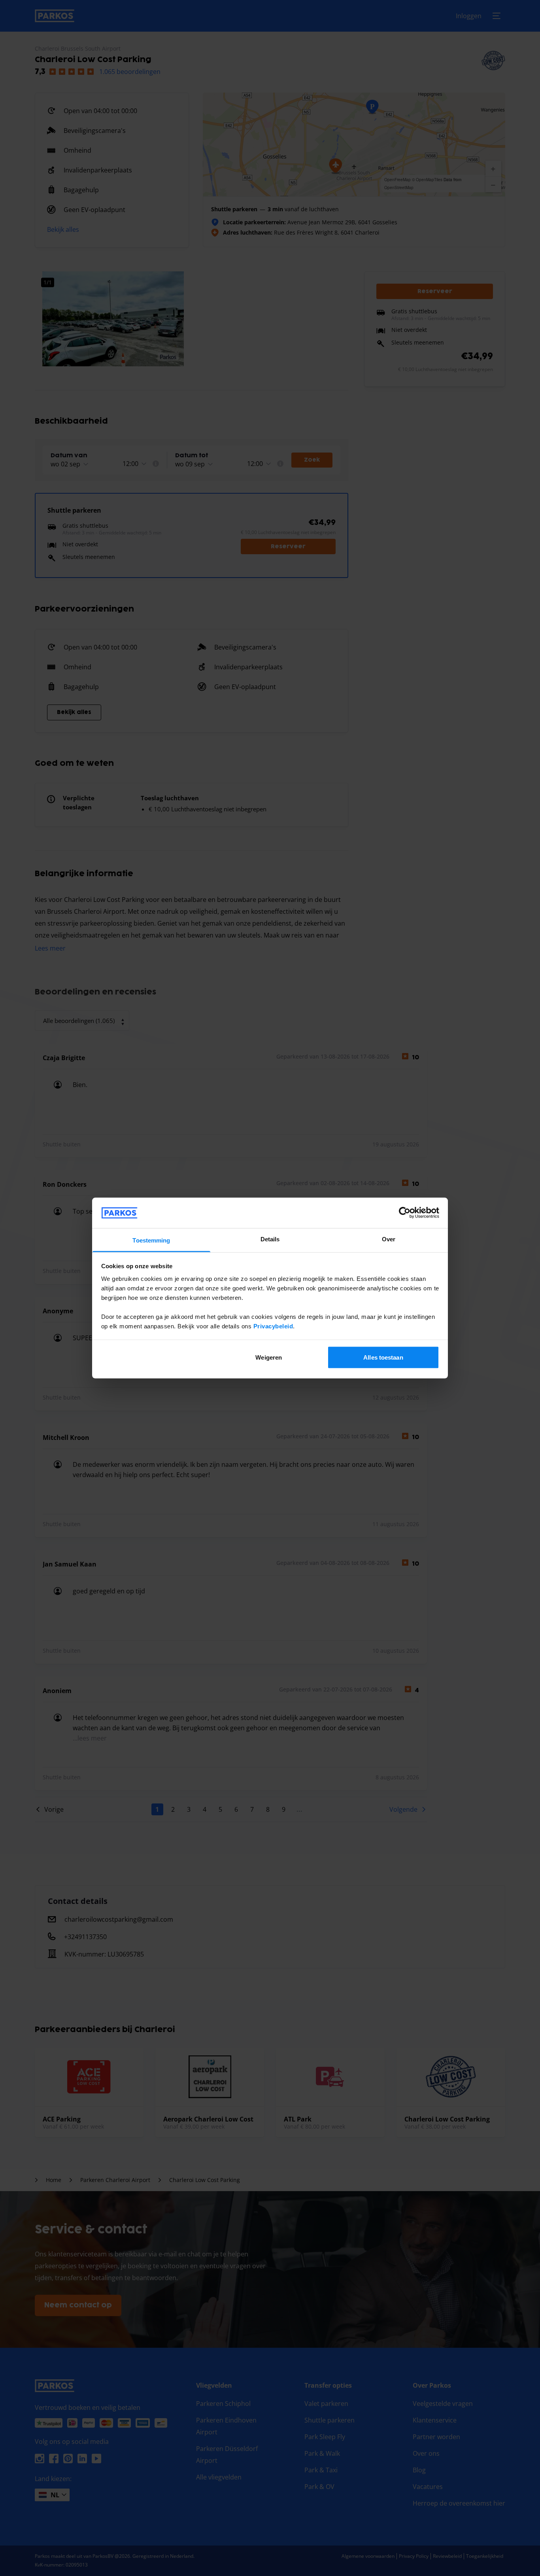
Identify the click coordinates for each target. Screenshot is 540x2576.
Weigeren (269, 1357)
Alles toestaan (383, 1357)
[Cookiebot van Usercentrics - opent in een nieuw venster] (405, 1213)
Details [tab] (270, 1239)
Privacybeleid (273, 1326)
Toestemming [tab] (151, 1240)
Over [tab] (389, 1239)
